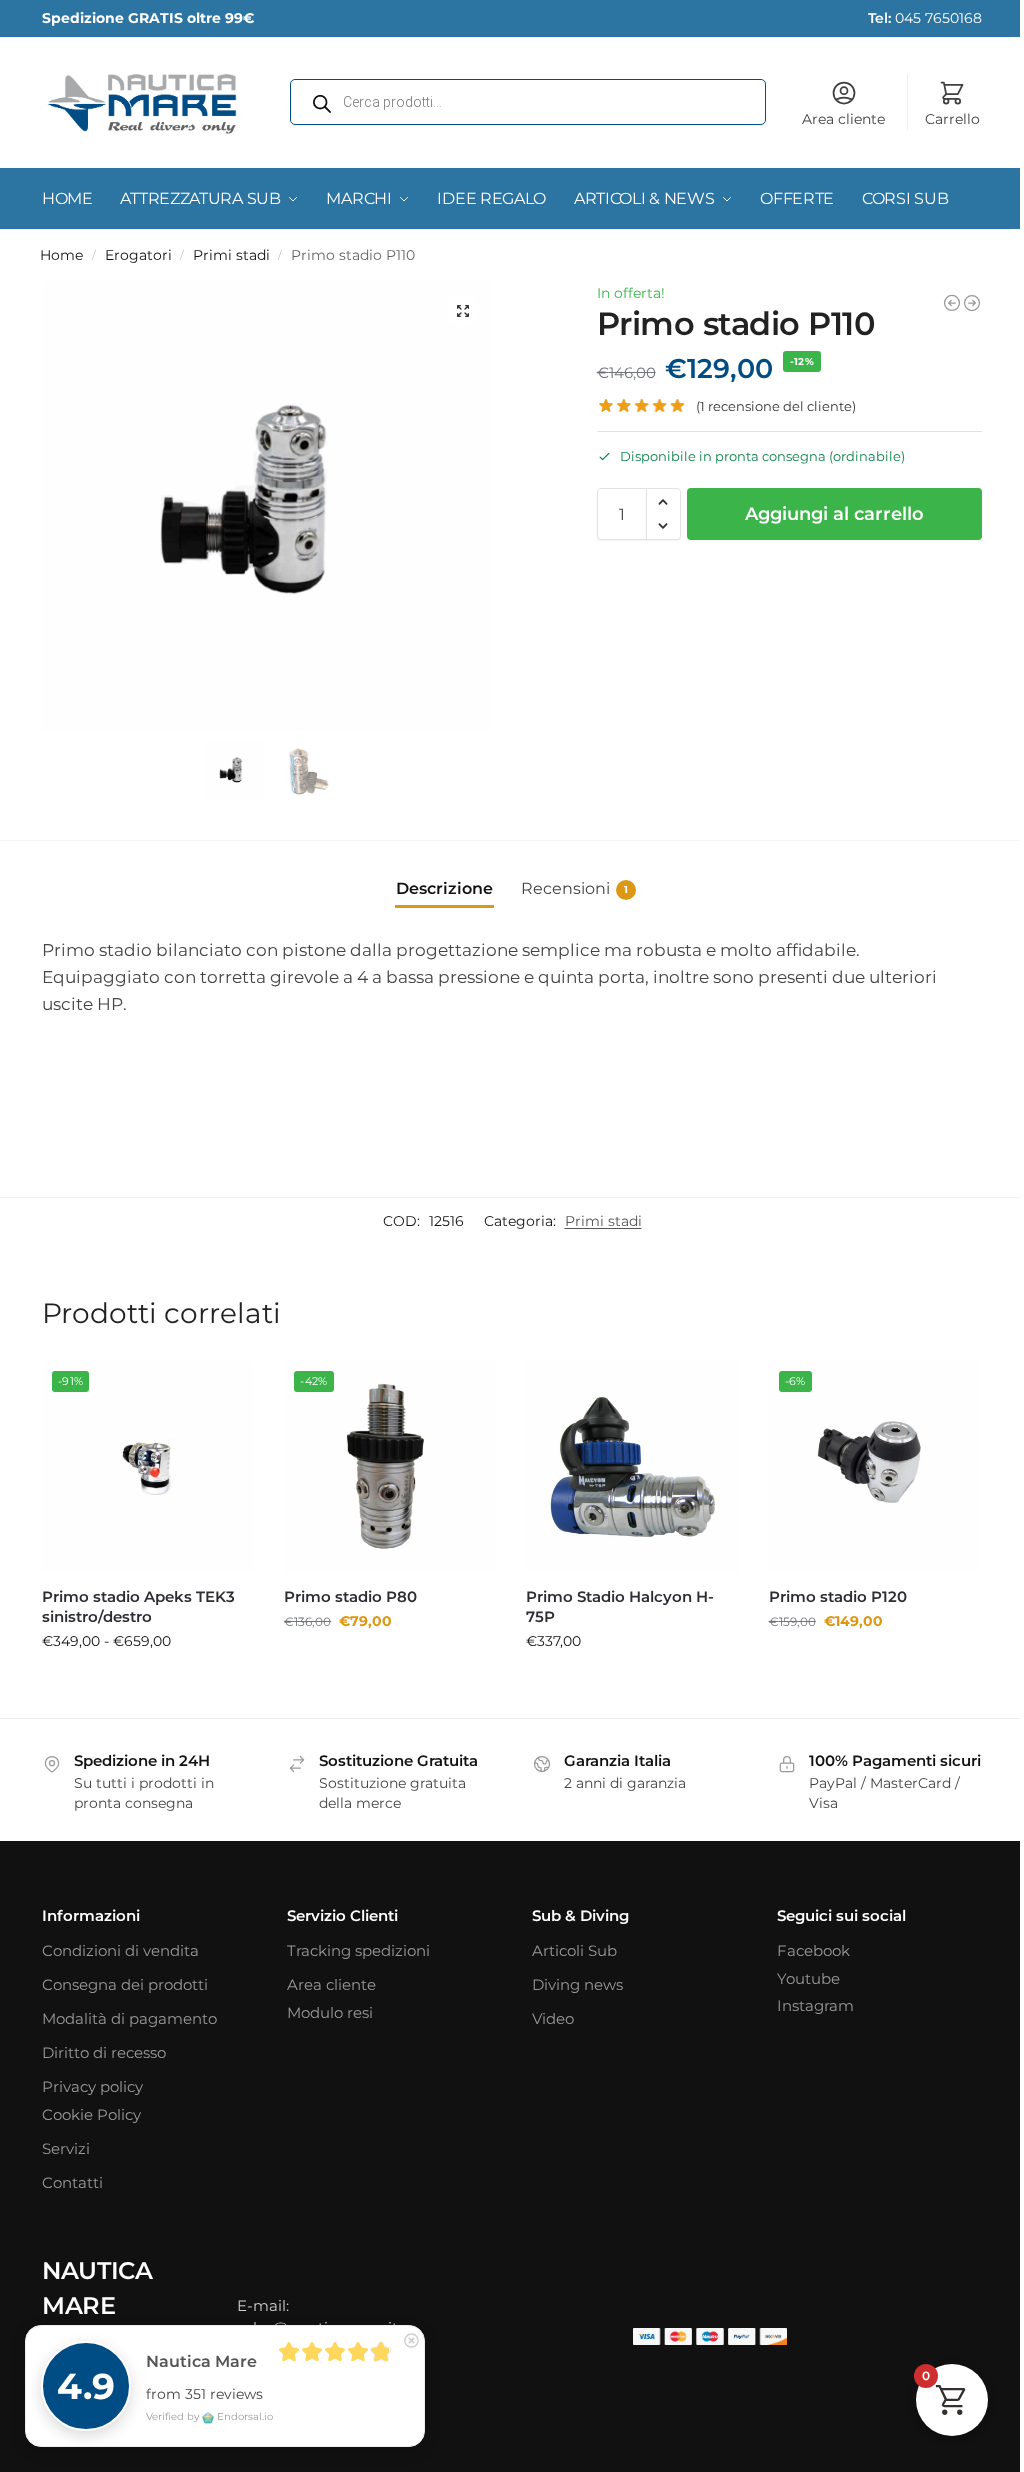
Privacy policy (92, 2086)
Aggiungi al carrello (834, 514)
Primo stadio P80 (350, 1596)
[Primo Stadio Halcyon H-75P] (632, 1467)
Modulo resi (330, 2012)
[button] (463, 311)
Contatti (72, 2182)
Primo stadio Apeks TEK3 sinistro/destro (138, 1606)
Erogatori (138, 255)
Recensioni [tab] (574, 888)
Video (553, 2018)
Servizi (66, 2148)
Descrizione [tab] (444, 888)
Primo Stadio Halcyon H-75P (620, 1606)
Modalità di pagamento (129, 2018)
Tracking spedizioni (358, 1950)
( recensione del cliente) (776, 406)
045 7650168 (925, 18)
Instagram (815, 2005)
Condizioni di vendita (120, 1950)
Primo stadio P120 (838, 1596)
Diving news (577, 1984)
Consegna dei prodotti (125, 1984)
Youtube (808, 1978)
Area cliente (843, 119)
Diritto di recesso (104, 2052)
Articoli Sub (574, 1950)
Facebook (813, 1950)
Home (61, 255)
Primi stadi (231, 255)
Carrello (952, 119)
